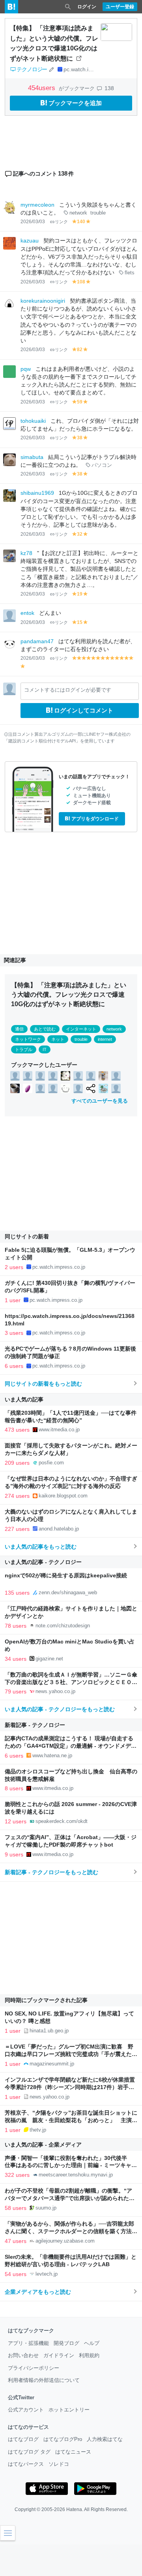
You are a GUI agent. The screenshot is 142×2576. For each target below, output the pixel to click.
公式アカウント (26, 2410)
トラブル (24, 1049)
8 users (14, 1788)
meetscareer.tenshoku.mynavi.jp (76, 2175)
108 (81, 282)
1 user (13, 1300)
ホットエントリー (69, 2410)
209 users (17, 1463)
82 (80, 350)
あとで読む (45, 1029)
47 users (16, 2241)
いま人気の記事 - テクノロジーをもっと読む (60, 1709)
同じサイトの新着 (27, 1236)
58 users (16, 2208)
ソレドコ (59, 2464)
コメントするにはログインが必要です (68, 690)
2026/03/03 (33, 222)
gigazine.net (49, 1659)
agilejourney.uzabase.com (65, 2241)
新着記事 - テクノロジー (35, 1725)
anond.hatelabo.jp (59, 1529)
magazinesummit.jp (52, 2064)
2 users (14, 1267)
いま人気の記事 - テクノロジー (43, 1562)
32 (80, 534)
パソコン (102, 465)
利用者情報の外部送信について (44, 2380)
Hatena (74, 2509)
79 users (16, 1691)
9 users (14, 1854)
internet (105, 1039)
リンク (61, 222)
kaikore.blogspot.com (63, 1496)
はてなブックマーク (31, 2331)
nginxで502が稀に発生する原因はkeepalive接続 (66, 1576)
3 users (14, 1333)
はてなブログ (23, 2439)
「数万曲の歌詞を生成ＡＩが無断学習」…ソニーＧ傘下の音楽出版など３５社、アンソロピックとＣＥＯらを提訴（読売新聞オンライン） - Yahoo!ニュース (71, 1682)
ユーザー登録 (120, 7)
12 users (16, 1821)
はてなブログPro (63, 2439)
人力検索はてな (105, 2439)
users (43, 88)
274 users (17, 1496)
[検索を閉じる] (68, 7)
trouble (98, 213)
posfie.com (51, 1463)
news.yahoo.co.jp (55, 1691)
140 (81, 222)
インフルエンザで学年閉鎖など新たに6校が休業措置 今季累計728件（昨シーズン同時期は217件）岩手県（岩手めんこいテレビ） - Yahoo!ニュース (73, 2087)
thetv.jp (38, 2130)
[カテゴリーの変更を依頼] (51, 69)
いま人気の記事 (24, 1399)
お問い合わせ (23, 2355)
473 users (17, 1430)
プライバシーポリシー (34, 2368)
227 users (17, 1529)
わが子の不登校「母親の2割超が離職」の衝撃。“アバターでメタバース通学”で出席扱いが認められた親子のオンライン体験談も (70, 2198)
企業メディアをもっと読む (38, 2292)
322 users (17, 2175)
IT (45, 1049)
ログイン (87, 7)
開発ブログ (66, 2343)
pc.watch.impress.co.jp (92, 69)
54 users (16, 2274)
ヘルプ (92, 2343)
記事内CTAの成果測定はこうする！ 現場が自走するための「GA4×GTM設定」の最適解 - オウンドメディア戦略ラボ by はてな (71, 1746)
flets (130, 273)
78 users (16, 1626)
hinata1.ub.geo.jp (49, 2031)
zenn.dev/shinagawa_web (68, 1592)
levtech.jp (47, 2274)
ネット (58, 1039)
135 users (17, 1593)
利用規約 (89, 2355)
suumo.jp (46, 2208)
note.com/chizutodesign (63, 1626)
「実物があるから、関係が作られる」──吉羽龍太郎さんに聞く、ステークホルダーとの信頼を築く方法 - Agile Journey (70, 2231)
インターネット (81, 1029)
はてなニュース (73, 2452)
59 (80, 402)
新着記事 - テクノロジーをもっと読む (51, 1872)
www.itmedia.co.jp (59, 1430)
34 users (16, 1659)
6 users (14, 1366)
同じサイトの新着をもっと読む (43, 1384)
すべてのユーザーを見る (100, 1101)
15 (80, 622)
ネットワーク (28, 1039)
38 (80, 438)
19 (80, 594)
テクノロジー (32, 69)
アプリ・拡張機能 (28, 2343)
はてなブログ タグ (29, 2452)
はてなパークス (26, 2464)
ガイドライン (59, 2355)
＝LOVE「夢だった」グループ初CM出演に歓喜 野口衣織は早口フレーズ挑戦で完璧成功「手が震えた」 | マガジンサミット (71, 2054)
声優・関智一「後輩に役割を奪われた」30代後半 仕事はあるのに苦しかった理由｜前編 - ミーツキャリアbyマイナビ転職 (71, 2166)
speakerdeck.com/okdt (62, 1821)
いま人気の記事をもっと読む (41, 1547)
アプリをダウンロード (95, 819)
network (78, 213)
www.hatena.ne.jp (52, 1755)
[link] (15, 1075)
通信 (19, 1029)
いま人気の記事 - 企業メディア (43, 2145)
